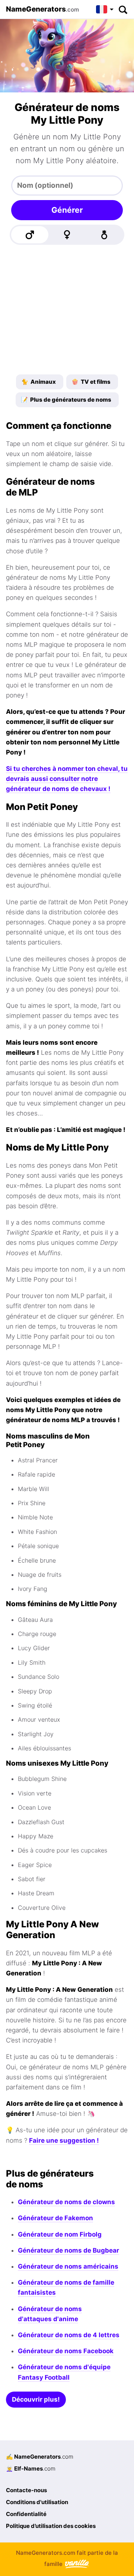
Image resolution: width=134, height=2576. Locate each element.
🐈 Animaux (39, 382)
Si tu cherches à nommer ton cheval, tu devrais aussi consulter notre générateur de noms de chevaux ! (67, 779)
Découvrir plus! (36, 2399)
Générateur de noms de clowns (66, 2202)
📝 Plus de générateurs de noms (66, 400)
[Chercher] (123, 9)
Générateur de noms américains (68, 2266)
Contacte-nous (26, 2490)
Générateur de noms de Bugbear (68, 2250)
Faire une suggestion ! (64, 2140)
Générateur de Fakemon (55, 2218)
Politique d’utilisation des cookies (51, 2526)
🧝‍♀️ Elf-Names (31, 2469)
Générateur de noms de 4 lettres (69, 2335)
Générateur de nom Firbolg (60, 2234)
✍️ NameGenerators (40, 2457)
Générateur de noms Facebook (66, 2351)
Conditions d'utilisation (37, 2502)
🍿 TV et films (91, 382)
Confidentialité (26, 2514)
